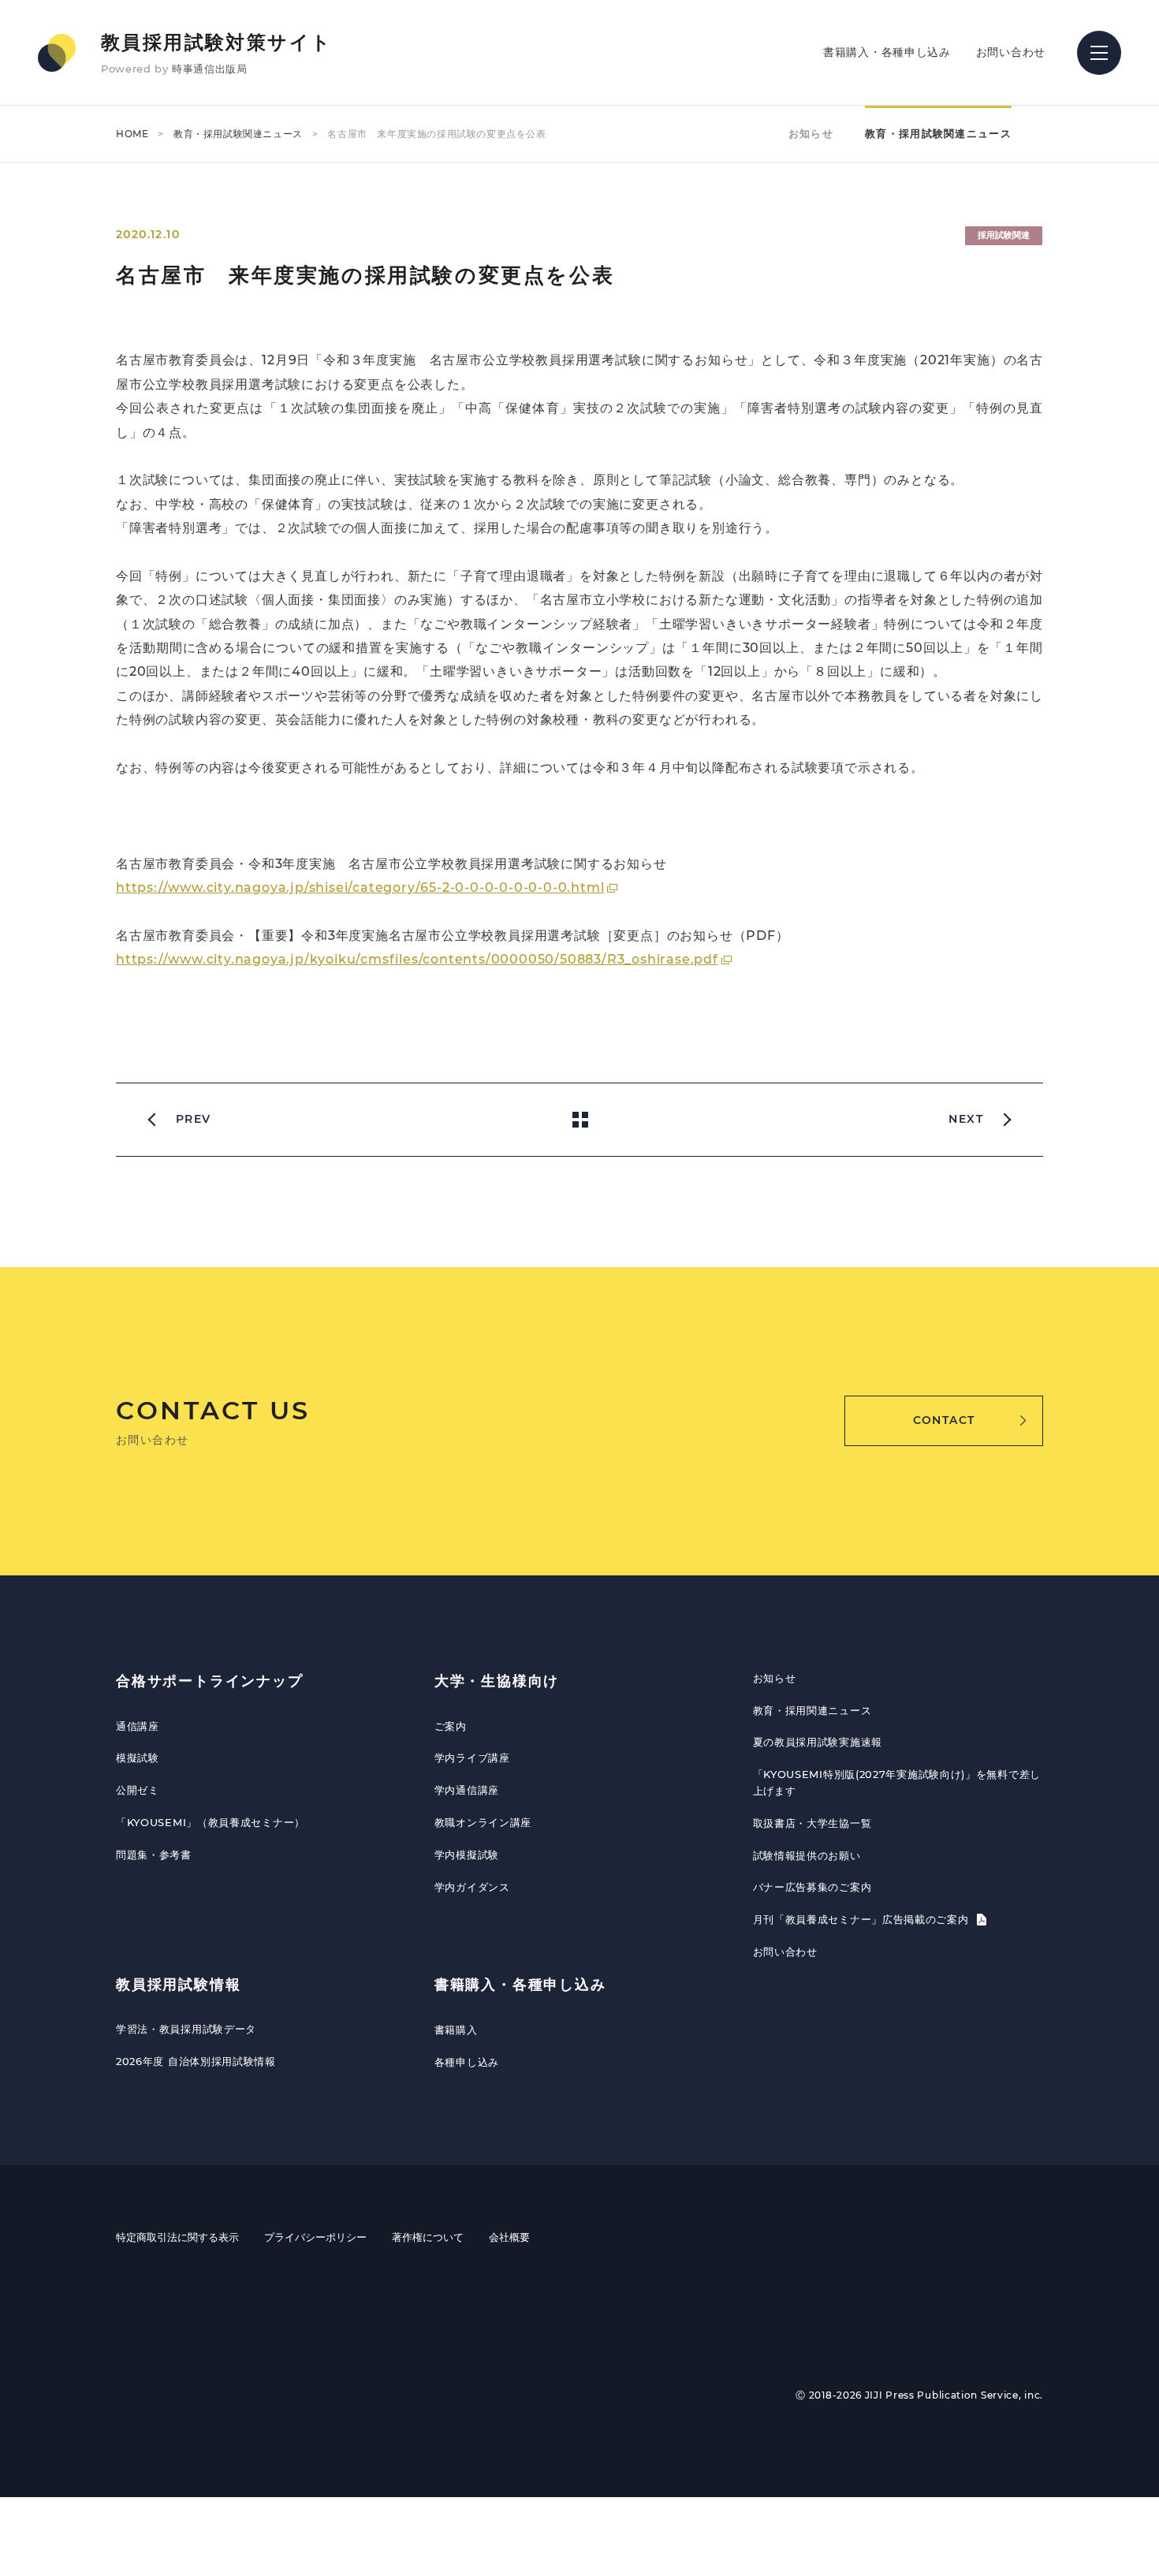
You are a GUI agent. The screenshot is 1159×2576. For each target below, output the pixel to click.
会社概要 (509, 2237)
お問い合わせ (1011, 52)
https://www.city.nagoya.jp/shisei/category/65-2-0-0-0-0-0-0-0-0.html (360, 887)
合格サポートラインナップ (210, 1681)
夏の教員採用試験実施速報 (818, 1742)
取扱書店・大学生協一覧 (812, 1823)
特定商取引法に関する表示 (177, 2237)
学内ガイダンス (472, 1887)
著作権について (428, 2237)
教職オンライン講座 (483, 1822)
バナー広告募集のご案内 (812, 1887)
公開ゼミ (138, 1790)
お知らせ (811, 133)
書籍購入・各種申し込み (887, 52)
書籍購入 (456, 2030)
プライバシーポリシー (315, 2237)
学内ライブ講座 (472, 1758)
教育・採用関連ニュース (812, 1710)
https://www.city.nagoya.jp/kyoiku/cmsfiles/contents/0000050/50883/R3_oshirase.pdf (417, 959)
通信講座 (138, 1726)
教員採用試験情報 (178, 1985)
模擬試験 (138, 1758)
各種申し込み (467, 2062)
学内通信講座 (467, 1790)
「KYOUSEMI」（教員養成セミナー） (211, 1822)
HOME (132, 134)
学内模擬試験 (467, 1855)
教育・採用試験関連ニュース (238, 134)
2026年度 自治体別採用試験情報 (196, 2061)
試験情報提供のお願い (807, 1855)
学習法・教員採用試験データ (186, 2029)
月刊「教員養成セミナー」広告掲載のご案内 (863, 1919)
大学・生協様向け (497, 1681)
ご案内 (451, 1726)
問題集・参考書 (154, 1855)
